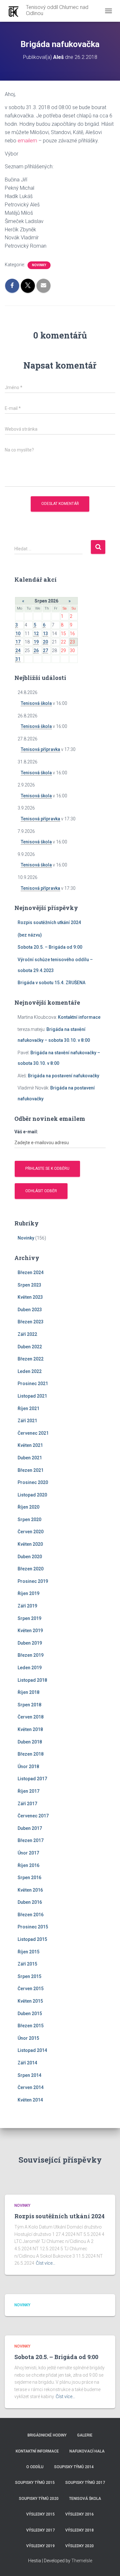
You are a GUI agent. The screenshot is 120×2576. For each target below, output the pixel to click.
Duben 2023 (30, 1310)
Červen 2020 (31, 1532)
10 (18, 634)
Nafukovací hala (87, 2451)
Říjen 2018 (28, 1692)
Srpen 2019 (29, 1618)
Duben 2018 (30, 1742)
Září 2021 (27, 1421)
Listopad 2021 (32, 1396)
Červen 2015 (31, 1989)
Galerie (85, 2435)
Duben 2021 (30, 1458)
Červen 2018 (31, 1717)
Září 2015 (27, 1964)
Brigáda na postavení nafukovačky (64, 1076)
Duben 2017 (30, 1828)
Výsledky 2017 (40, 2530)
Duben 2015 (30, 2014)
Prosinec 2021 (33, 1384)
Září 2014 (27, 2063)
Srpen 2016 (29, 1878)
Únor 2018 (28, 1767)
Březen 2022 (31, 1359)
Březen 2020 (31, 1569)
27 (45, 650)
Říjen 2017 (28, 1791)
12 (36, 634)
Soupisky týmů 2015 (35, 2483)
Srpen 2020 (29, 1519)
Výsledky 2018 (80, 2530)
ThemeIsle (82, 2561)
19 (36, 642)
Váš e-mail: (26, 1132)
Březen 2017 (31, 1840)
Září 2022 (27, 1334)
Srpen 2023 (29, 1285)
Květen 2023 (30, 1297)
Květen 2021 (30, 1445)
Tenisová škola (36, 703)
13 (45, 634)
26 (36, 650)
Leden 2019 (30, 1668)
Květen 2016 (30, 1890)
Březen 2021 (31, 1470)
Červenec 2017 (33, 1816)
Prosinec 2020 (33, 1482)
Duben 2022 (30, 1347)
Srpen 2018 (29, 1705)
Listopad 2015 (32, 1939)
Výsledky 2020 (80, 2546)
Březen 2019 (31, 1655)
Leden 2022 (30, 1371)
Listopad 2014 (32, 2050)
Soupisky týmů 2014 (74, 2467)
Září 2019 (27, 1606)
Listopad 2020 (32, 1495)
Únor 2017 (28, 1853)
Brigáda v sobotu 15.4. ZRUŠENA (52, 983)
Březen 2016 (31, 1915)
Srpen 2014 (29, 2075)
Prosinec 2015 (33, 1927)
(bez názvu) (30, 935)
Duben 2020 (30, 1557)
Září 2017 (27, 1804)
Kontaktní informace (79, 1017)
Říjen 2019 (28, 1593)
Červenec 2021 (33, 1433)
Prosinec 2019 (33, 1581)
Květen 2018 (30, 1729)
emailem (27, 141)
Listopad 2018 (32, 1680)
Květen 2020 (30, 1544)
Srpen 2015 (29, 1976)
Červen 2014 (31, 2087)
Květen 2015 (30, 2001)
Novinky (39, 265)
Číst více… (46, 2263)
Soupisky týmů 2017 (85, 2483)
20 (45, 642)
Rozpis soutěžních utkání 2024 (49, 922)
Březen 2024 (31, 1272)
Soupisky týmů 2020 (39, 2499)
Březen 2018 (31, 1754)
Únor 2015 (28, 2038)
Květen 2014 (30, 2100)
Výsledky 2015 (40, 2514)
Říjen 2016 (28, 1865)
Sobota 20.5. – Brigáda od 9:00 (50, 947)
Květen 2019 (30, 1631)
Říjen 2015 (28, 1952)
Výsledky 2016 (80, 2514)
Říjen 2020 (28, 1507)
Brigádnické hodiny (47, 2435)
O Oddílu (35, 2467)
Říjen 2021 (28, 1408)
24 (18, 650)
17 (18, 642)
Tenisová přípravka (40, 749)
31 (18, 659)
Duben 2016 (30, 1902)
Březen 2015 (31, 2026)
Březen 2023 (31, 1322)
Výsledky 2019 (40, 2546)
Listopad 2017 (32, 1779)
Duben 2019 (30, 1643)
